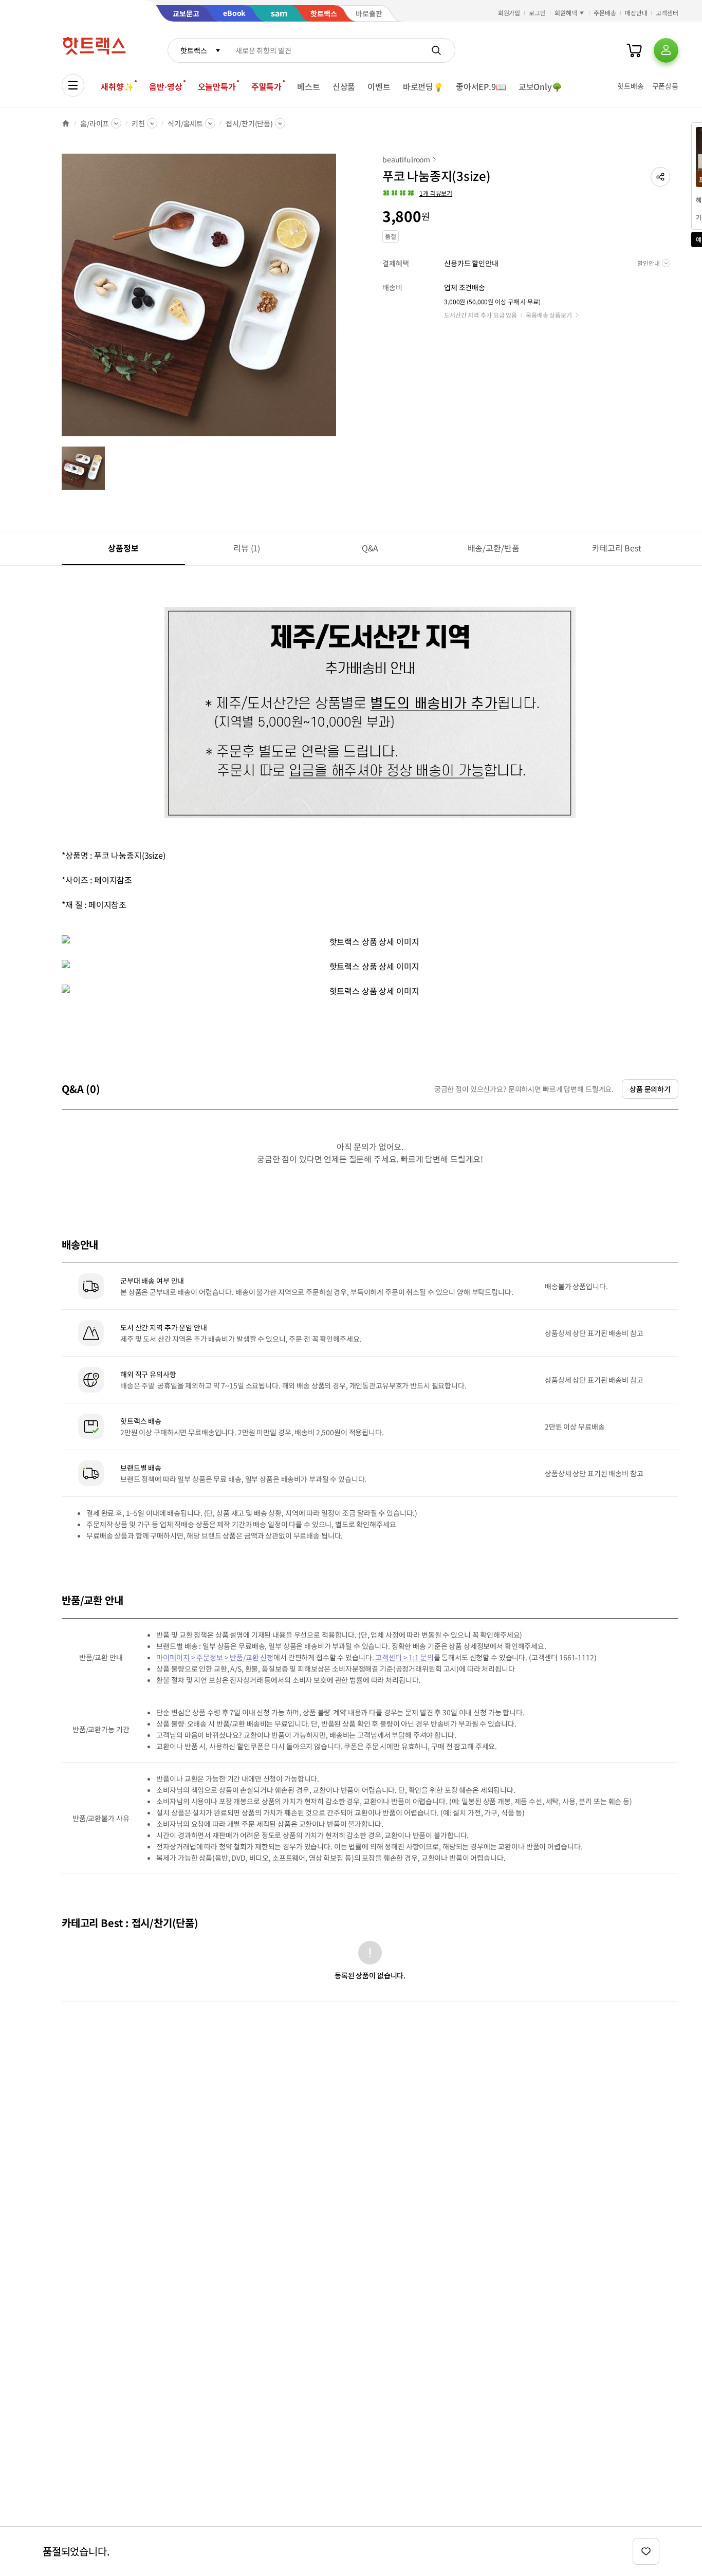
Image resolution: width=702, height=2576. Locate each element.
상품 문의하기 (650, 1089)
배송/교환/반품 (494, 548)
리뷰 (247, 548)
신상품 (344, 86)
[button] (660, 177)
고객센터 (667, 13)
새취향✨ (117, 86)
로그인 (537, 13)
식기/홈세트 (185, 123)
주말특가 (266, 86)
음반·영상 (165, 86)
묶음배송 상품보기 (549, 315)
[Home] (66, 123)
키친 (138, 123)
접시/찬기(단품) (249, 123)
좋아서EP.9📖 (481, 86)
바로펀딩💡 (423, 86)
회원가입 (509, 13)
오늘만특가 (217, 86)
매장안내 (636, 13)
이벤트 (379, 86)
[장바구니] (634, 50)
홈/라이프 (95, 123)
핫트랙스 (193, 50)
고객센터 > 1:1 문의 (404, 1657)
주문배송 (605, 13)
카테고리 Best (617, 548)
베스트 (309, 86)
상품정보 (123, 548)
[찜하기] (646, 2551)
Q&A (370, 548)
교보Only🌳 (540, 86)
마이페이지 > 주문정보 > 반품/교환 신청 (215, 1657)
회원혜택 (566, 13)
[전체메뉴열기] (73, 85)
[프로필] (666, 50)
